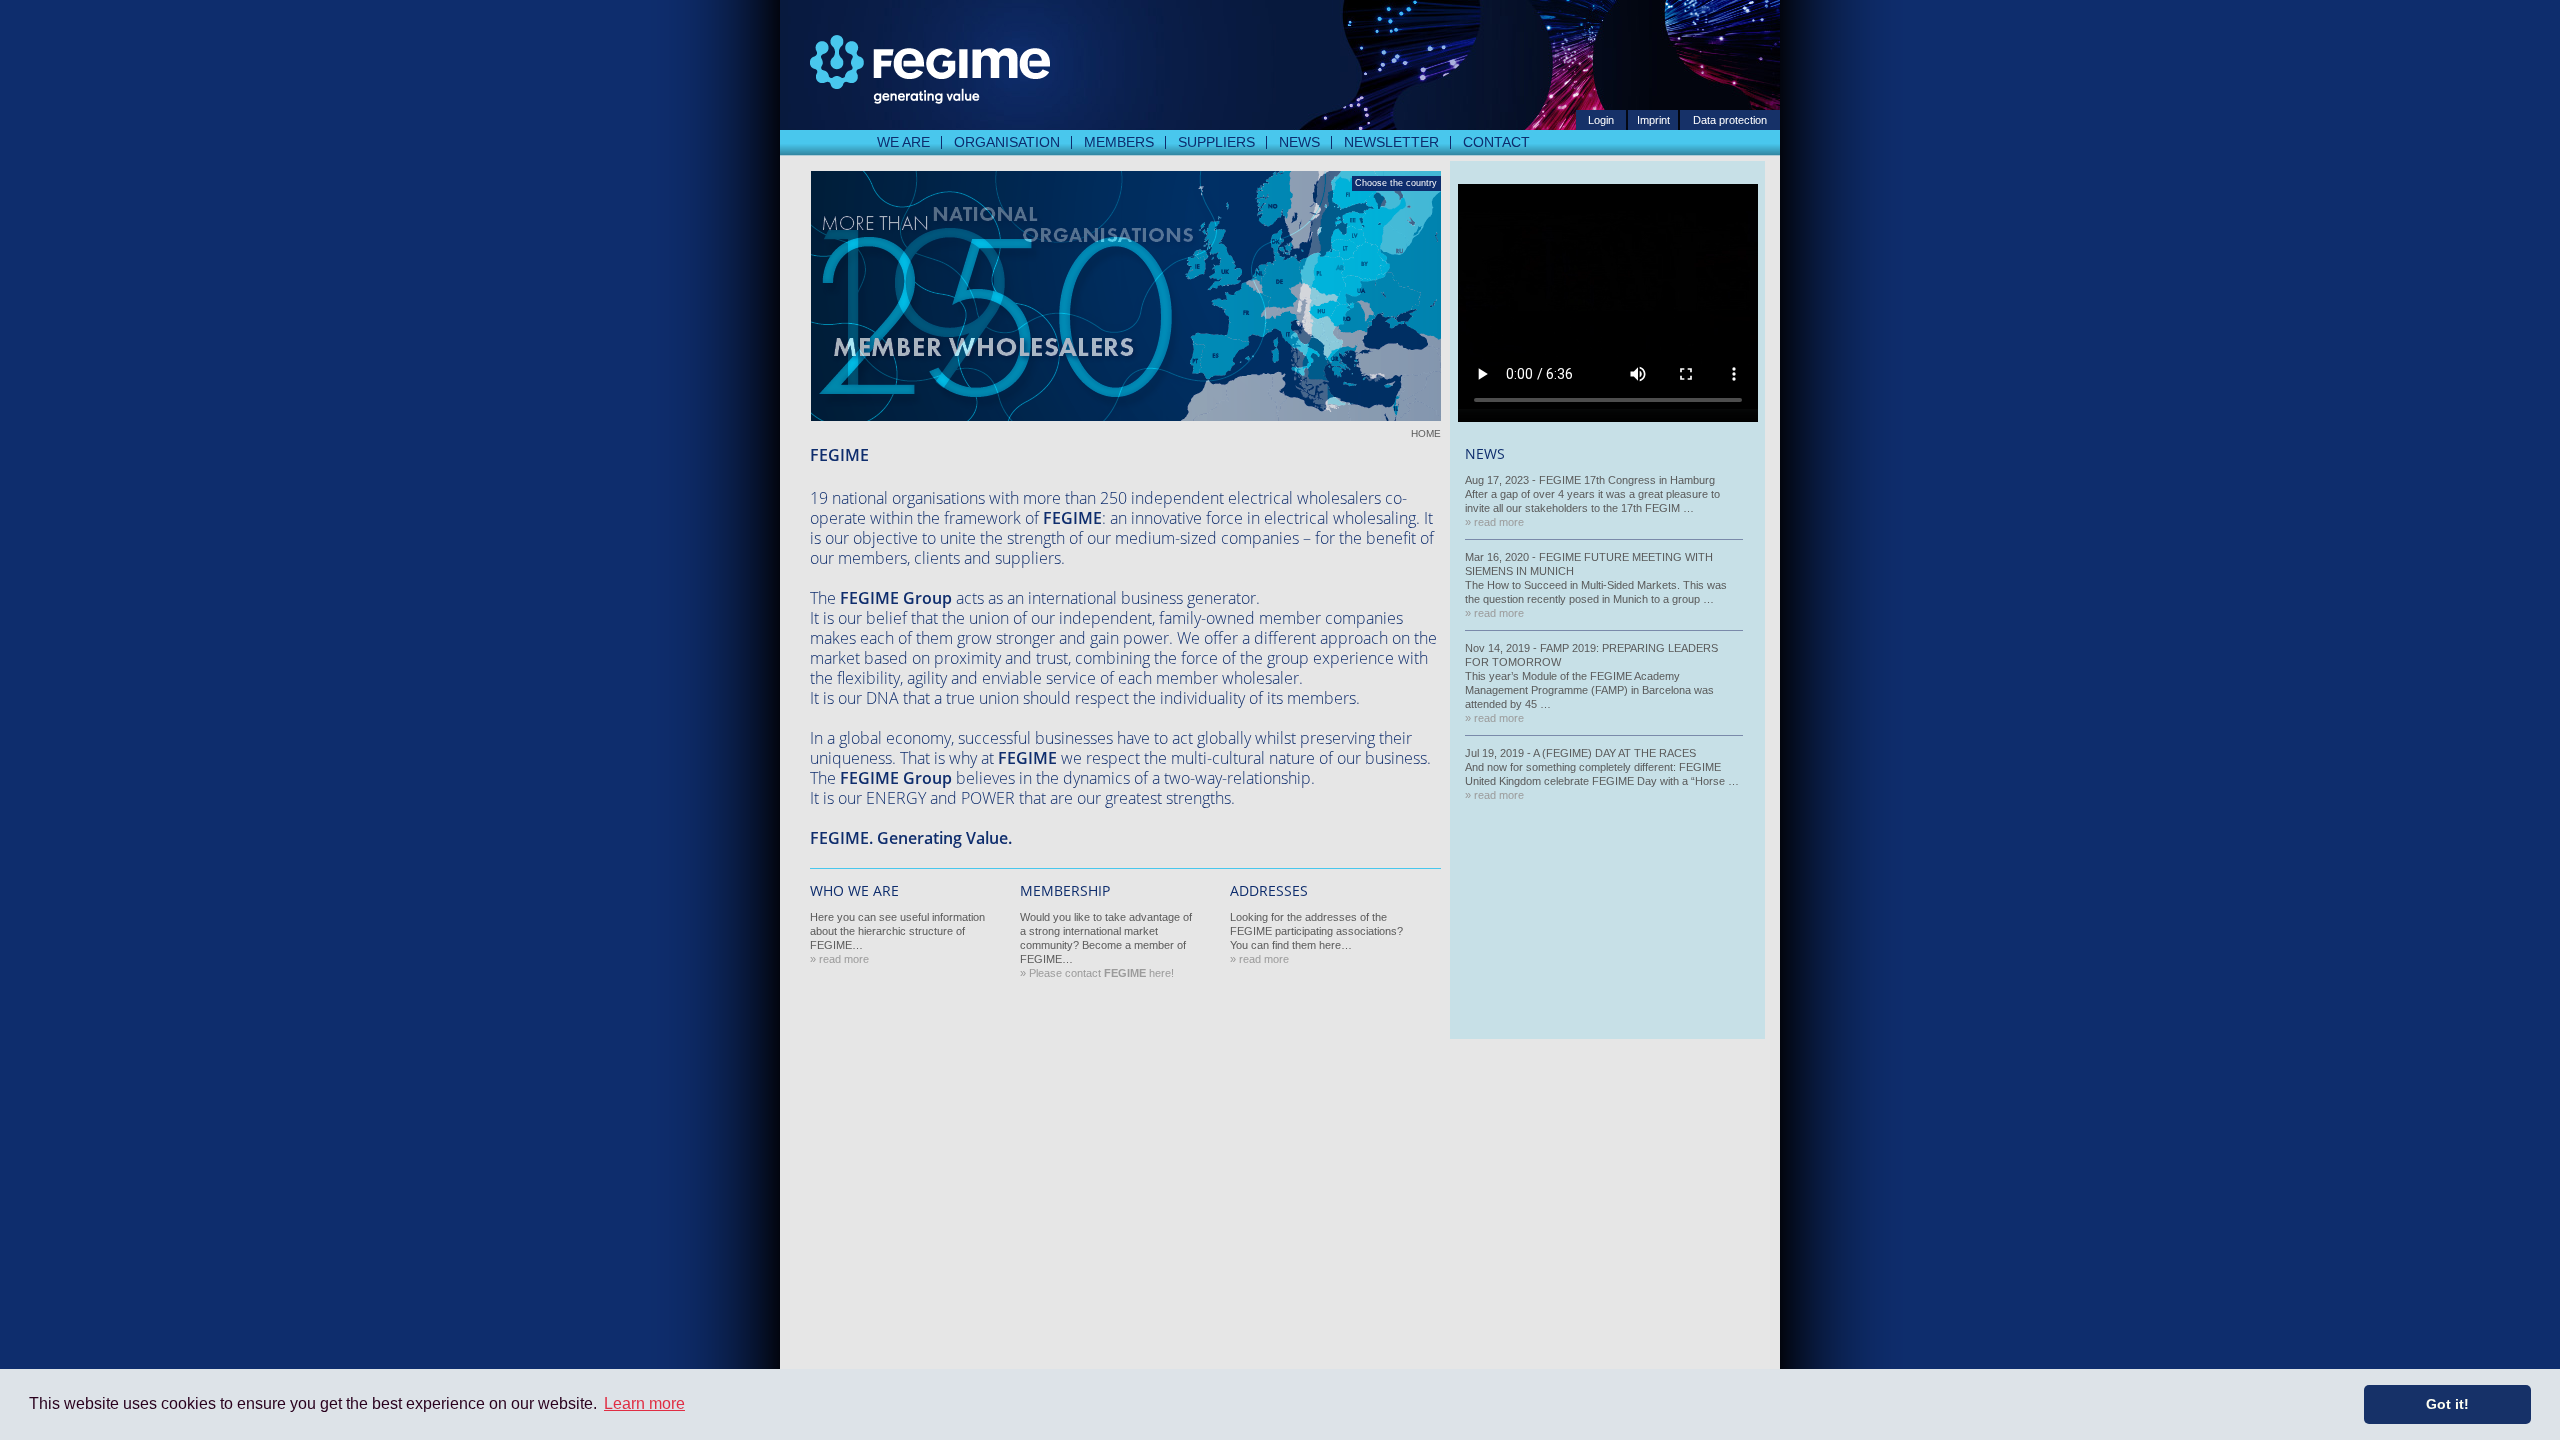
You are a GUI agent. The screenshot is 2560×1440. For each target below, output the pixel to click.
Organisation (1007, 142)
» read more (839, 959)
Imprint (1653, 120)
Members (1119, 142)
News (1299, 142)
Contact (1496, 142)
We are (903, 142)
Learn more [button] (644, 1403)
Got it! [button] (2447, 1404)
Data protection (1730, 120)
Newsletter (1391, 142)
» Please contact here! (1097, 973)
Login (1601, 120)
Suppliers (1216, 142)
